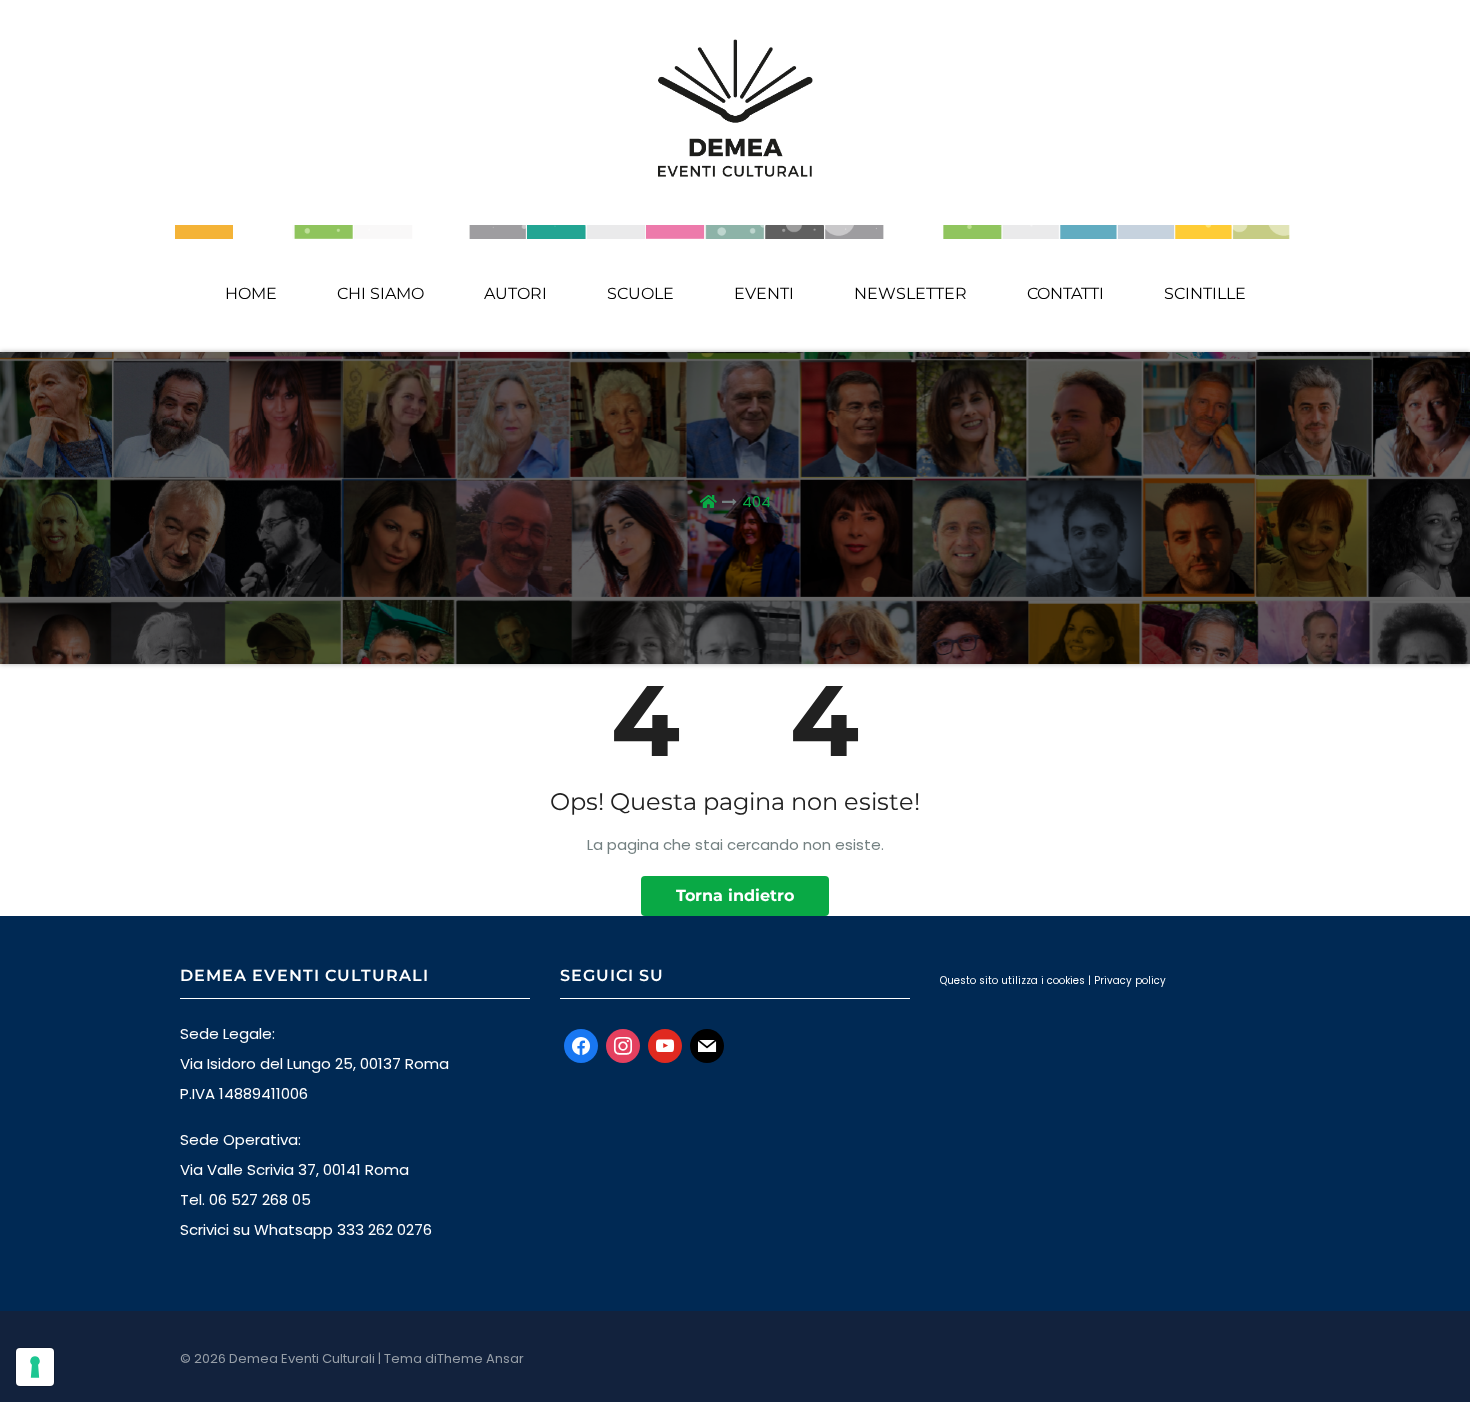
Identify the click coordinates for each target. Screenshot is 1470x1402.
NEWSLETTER (910, 293)
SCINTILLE (1205, 293)
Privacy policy (1130, 980)
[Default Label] (665, 1044)
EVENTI (764, 293)
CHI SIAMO (380, 293)
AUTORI (515, 293)
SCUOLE (640, 293)
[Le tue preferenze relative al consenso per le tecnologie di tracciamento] (35, 1367)
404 (756, 501)
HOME (251, 293)
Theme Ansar (480, 1358)
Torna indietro (735, 895)
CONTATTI (1065, 293)
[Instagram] (623, 1044)
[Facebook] (581, 1044)
